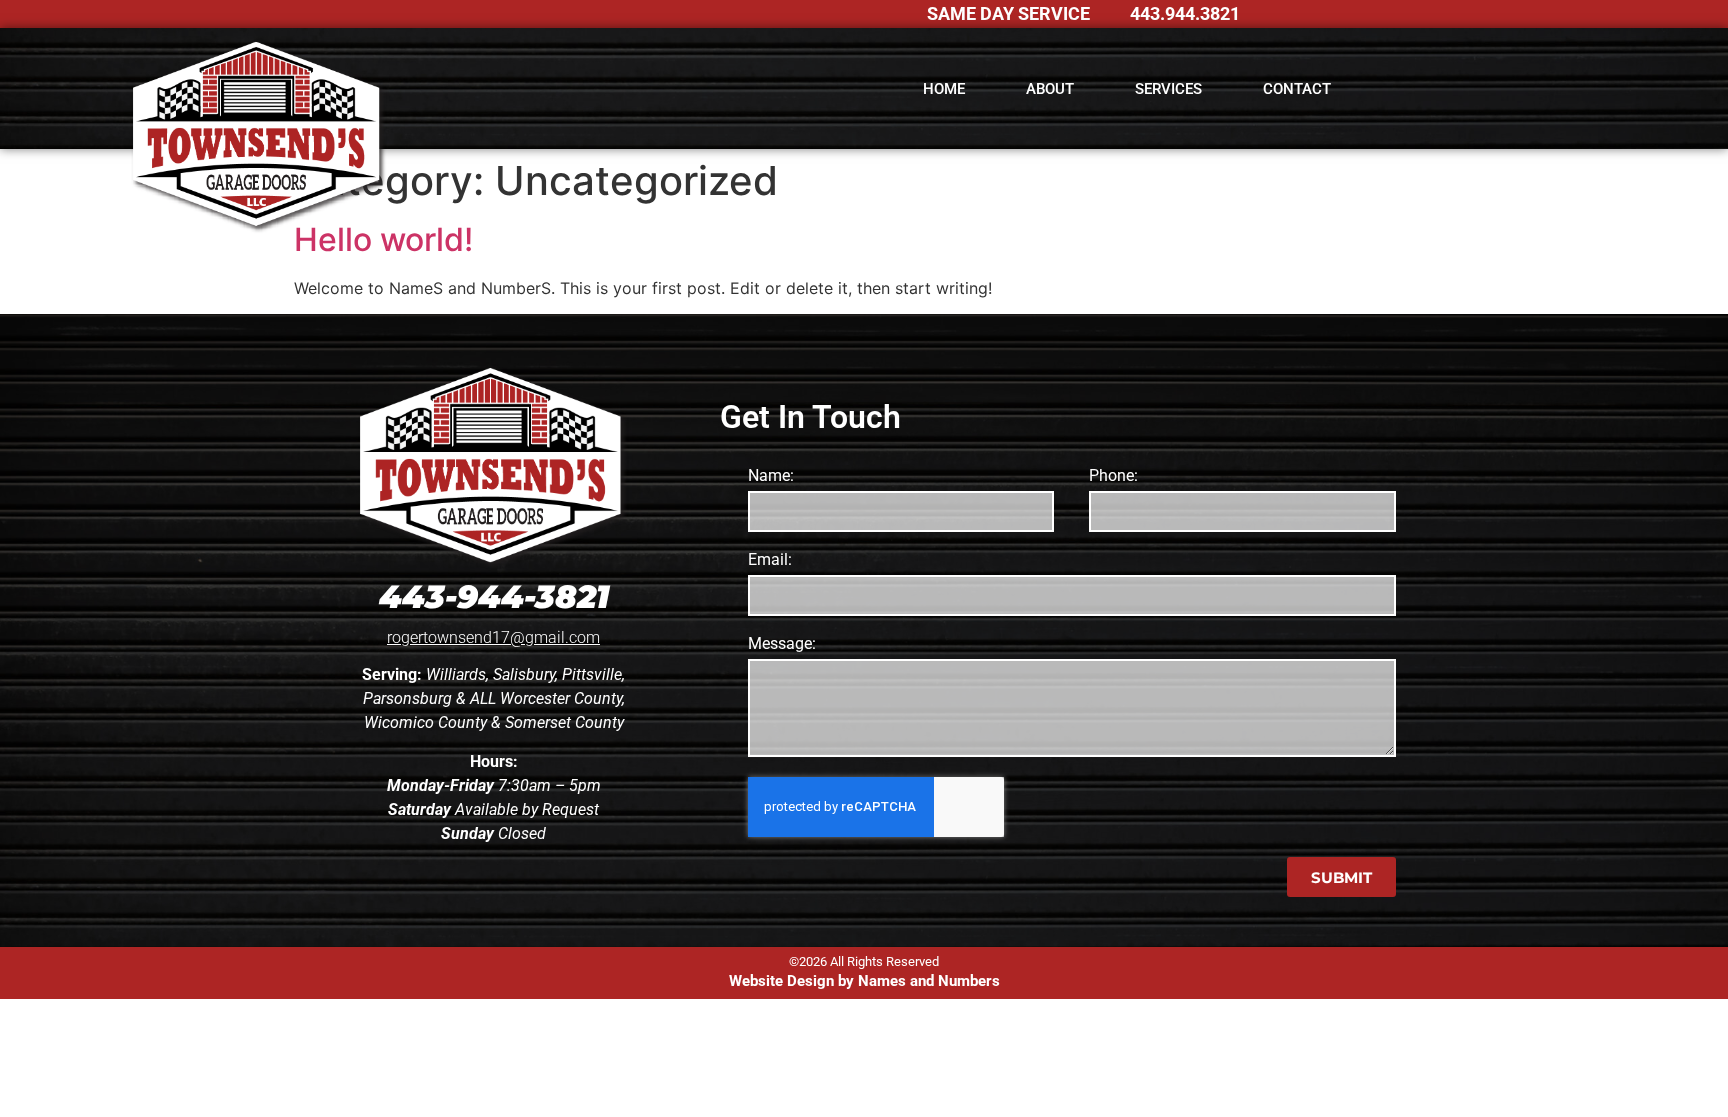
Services (1168, 89)
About (1050, 89)
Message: (782, 644)
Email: (770, 560)
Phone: (1113, 476)
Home (944, 89)
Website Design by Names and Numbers (864, 981)
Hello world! (383, 239)
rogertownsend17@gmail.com (493, 637)
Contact (1297, 89)
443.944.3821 (1185, 13)
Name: (771, 476)
